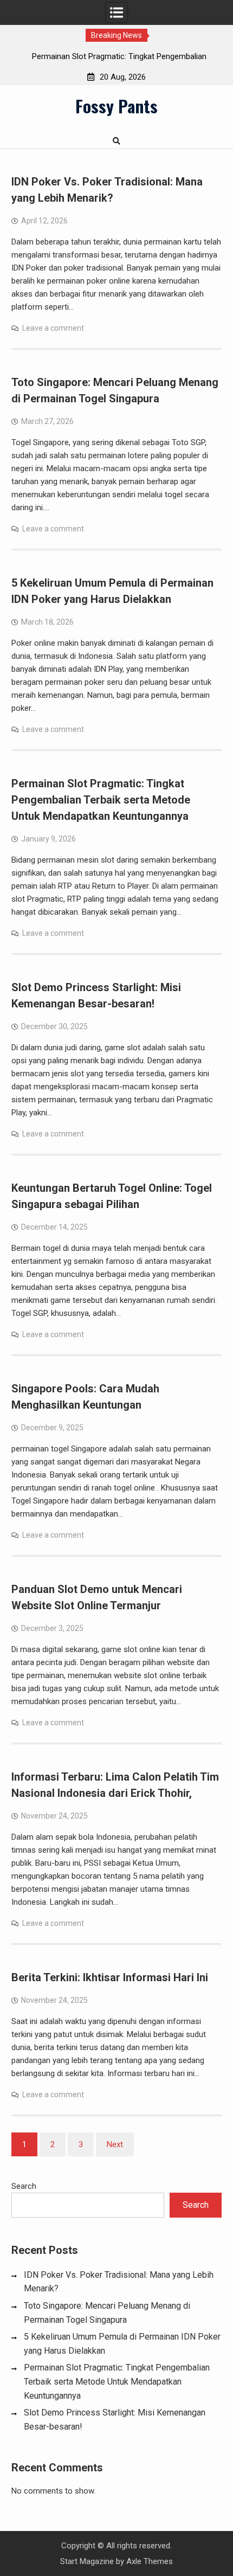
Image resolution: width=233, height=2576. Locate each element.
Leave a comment (53, 328)
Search (24, 2186)
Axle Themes (150, 2561)
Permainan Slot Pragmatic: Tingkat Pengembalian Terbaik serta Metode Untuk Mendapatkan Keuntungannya (101, 800)
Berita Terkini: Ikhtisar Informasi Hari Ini (110, 1977)
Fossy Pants (116, 106)
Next (115, 2144)
